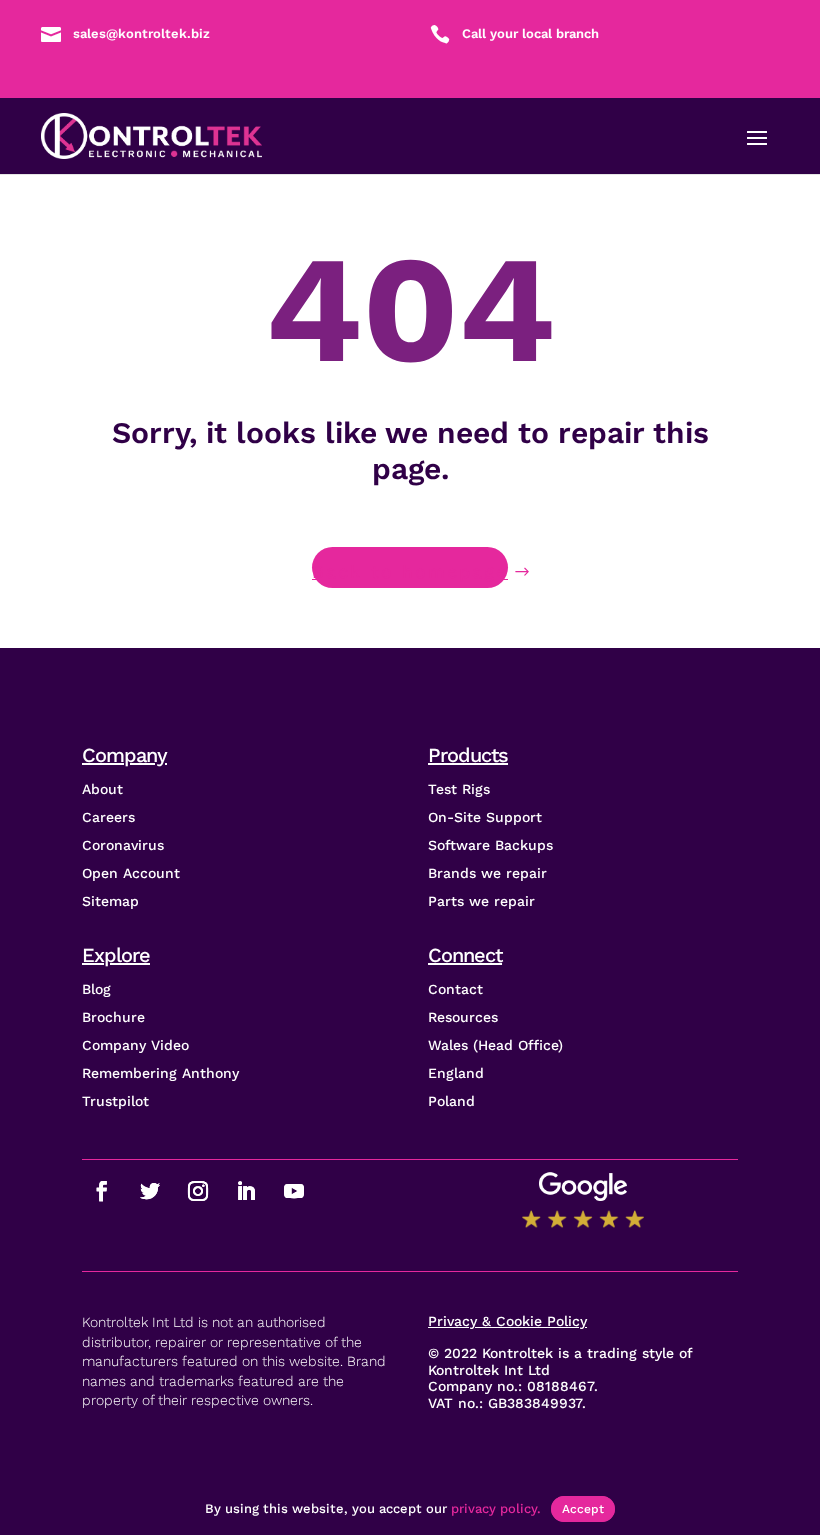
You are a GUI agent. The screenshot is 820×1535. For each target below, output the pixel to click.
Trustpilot (115, 1101)
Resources (463, 1017)
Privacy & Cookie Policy (507, 1321)
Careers (108, 817)
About (102, 789)
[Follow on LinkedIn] (246, 1191)
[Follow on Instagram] (198, 1191)
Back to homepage (410, 571)
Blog (96, 989)
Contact (455, 989)
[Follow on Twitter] (150, 1191)
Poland (451, 1101)
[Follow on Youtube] (294, 1191)
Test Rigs (459, 789)
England (456, 1073)
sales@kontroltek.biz (141, 33)
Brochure (113, 1017)
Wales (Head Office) (495, 1045)
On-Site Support (485, 817)
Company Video (135, 1045)
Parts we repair (481, 901)
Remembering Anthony (160, 1073)
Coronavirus (123, 845)
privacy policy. (496, 1508)
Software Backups (490, 845)
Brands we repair (487, 873)
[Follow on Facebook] (102, 1191)
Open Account (131, 873)
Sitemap (110, 901)
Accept (583, 1509)
